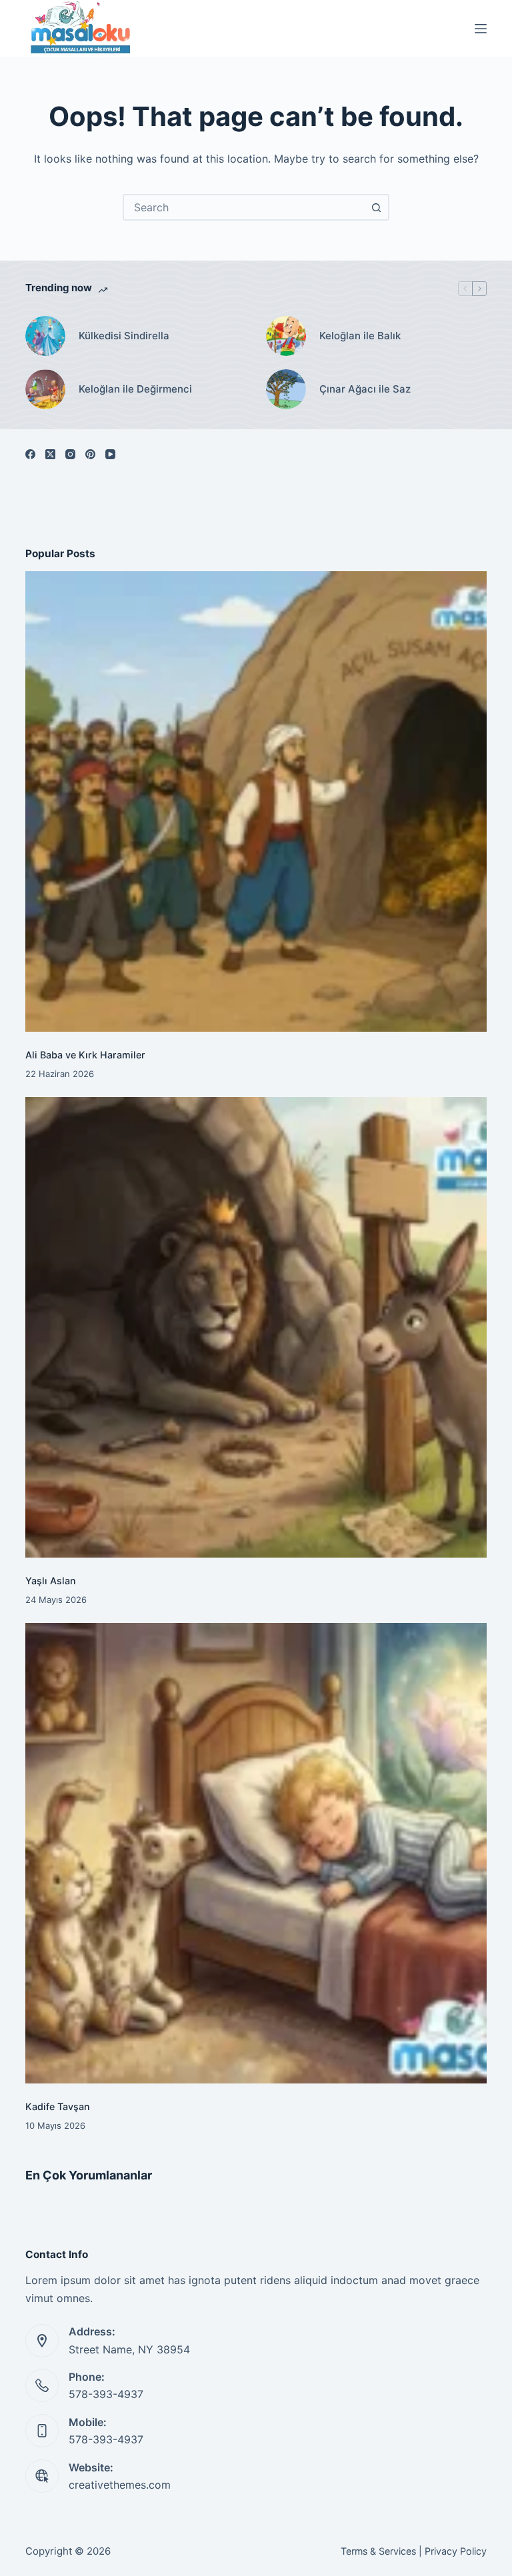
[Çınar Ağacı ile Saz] (286, 389)
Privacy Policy (456, 2551)
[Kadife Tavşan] (256, 1853)
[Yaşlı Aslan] (256, 1327)
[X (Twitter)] (50, 454)
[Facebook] (30, 454)
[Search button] (376, 207)
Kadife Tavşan (58, 2106)
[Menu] (481, 29)
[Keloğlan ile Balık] (286, 336)
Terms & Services (378, 2551)
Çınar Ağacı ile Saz (365, 389)
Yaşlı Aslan (51, 1581)
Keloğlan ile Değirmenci (135, 389)
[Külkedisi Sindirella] (45, 336)
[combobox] (244, 207)
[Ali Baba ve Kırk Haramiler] (256, 801)
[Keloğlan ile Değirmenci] (45, 389)
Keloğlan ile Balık (360, 336)
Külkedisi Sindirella (124, 336)
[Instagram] (70, 454)
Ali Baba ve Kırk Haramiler (85, 1055)
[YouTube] (110, 454)
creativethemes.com (120, 2485)
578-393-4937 (106, 2394)
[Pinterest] (90, 454)
